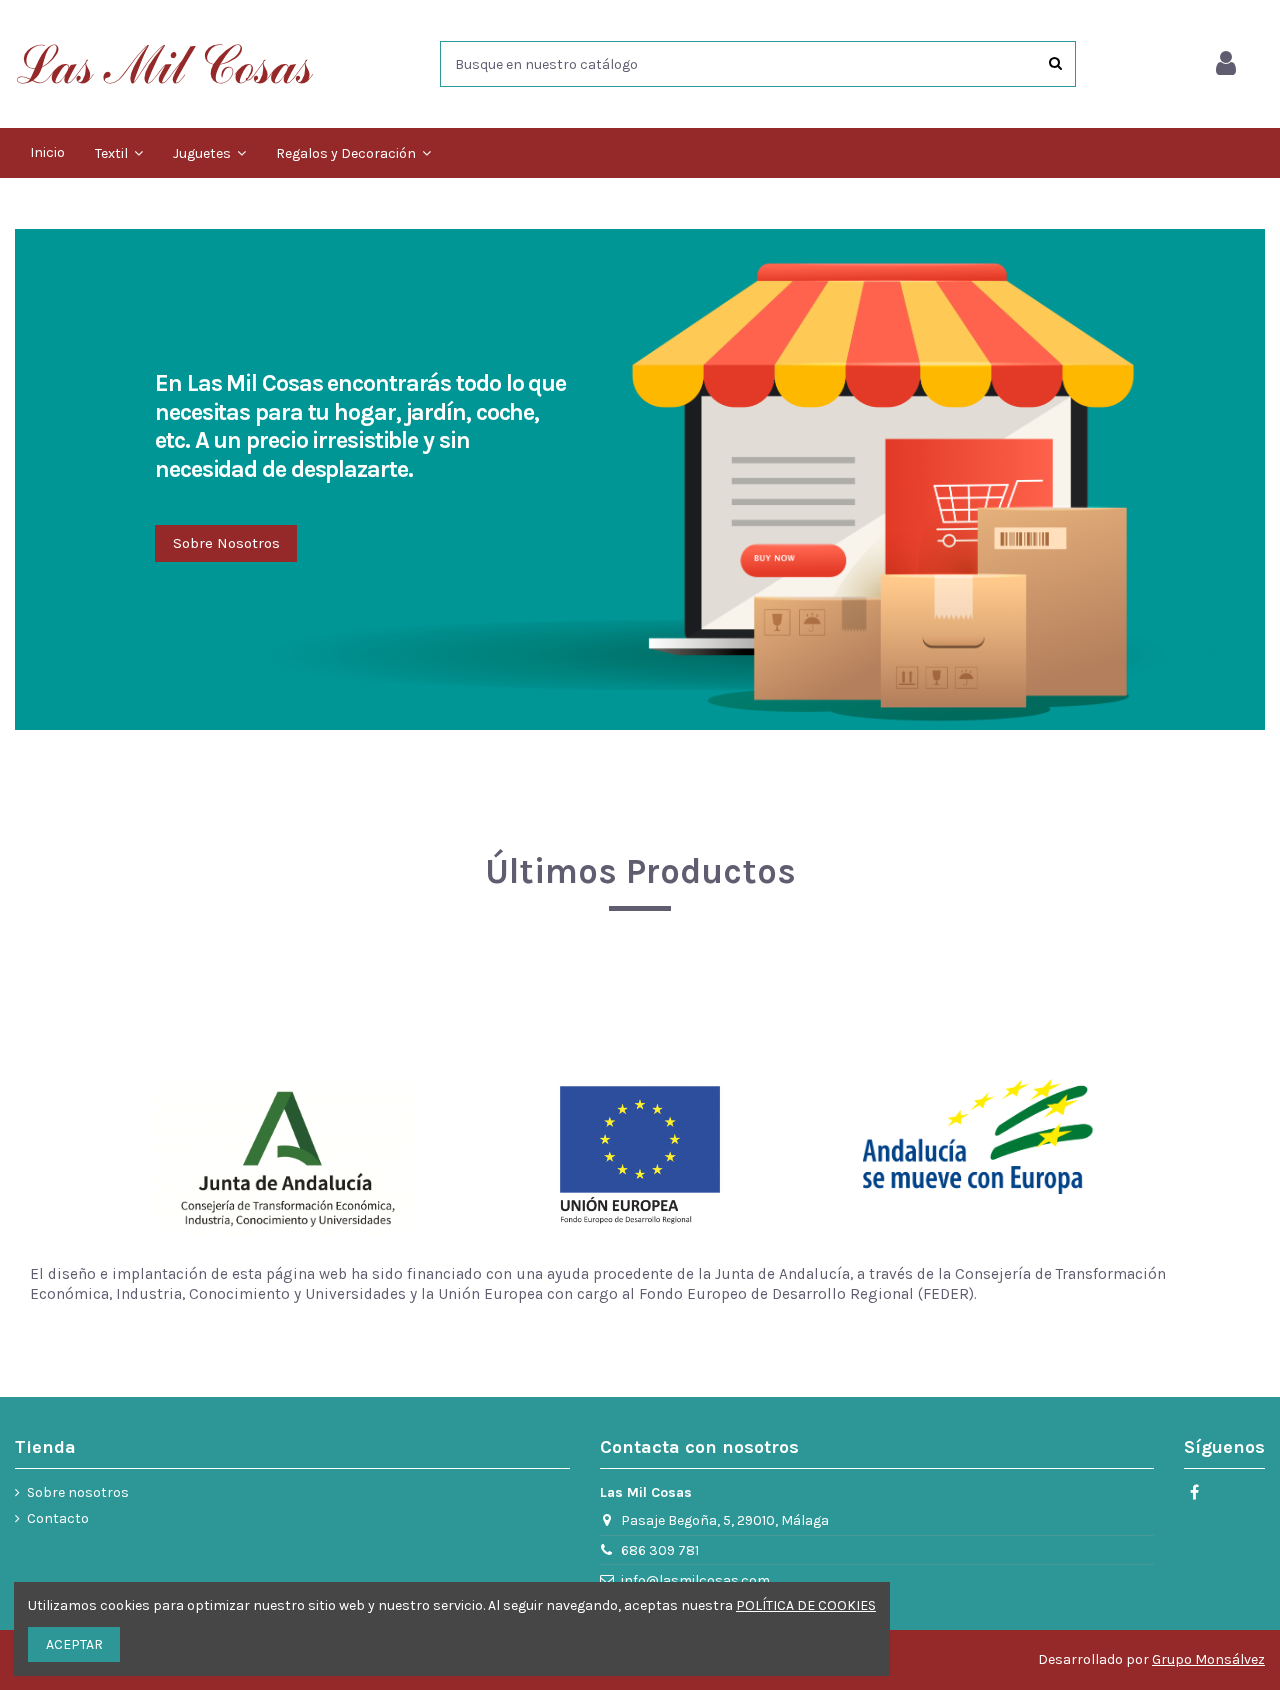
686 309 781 (660, 1550)
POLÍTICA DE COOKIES (806, 1605)
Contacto (58, 1518)
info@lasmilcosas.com (695, 1580)
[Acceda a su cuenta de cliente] (1226, 64)
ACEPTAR (74, 1644)
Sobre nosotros (78, 1492)
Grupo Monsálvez (1208, 1659)
